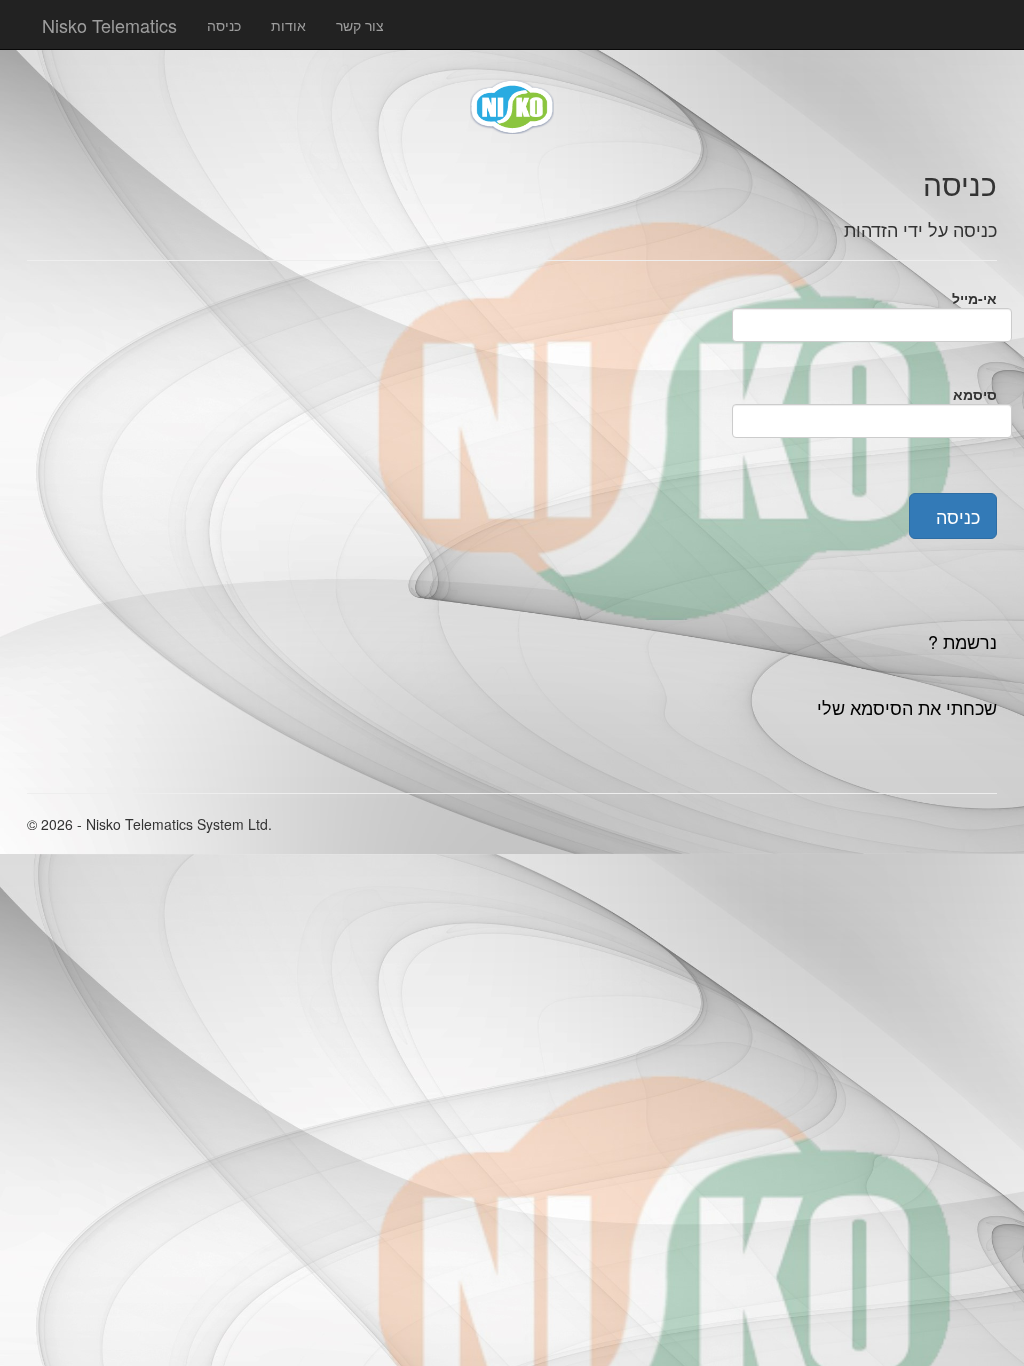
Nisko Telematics (109, 21)
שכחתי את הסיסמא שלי (907, 707)
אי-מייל (974, 298)
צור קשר (360, 25)
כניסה (224, 25)
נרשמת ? (962, 641)
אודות (288, 25)
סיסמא (975, 394)
